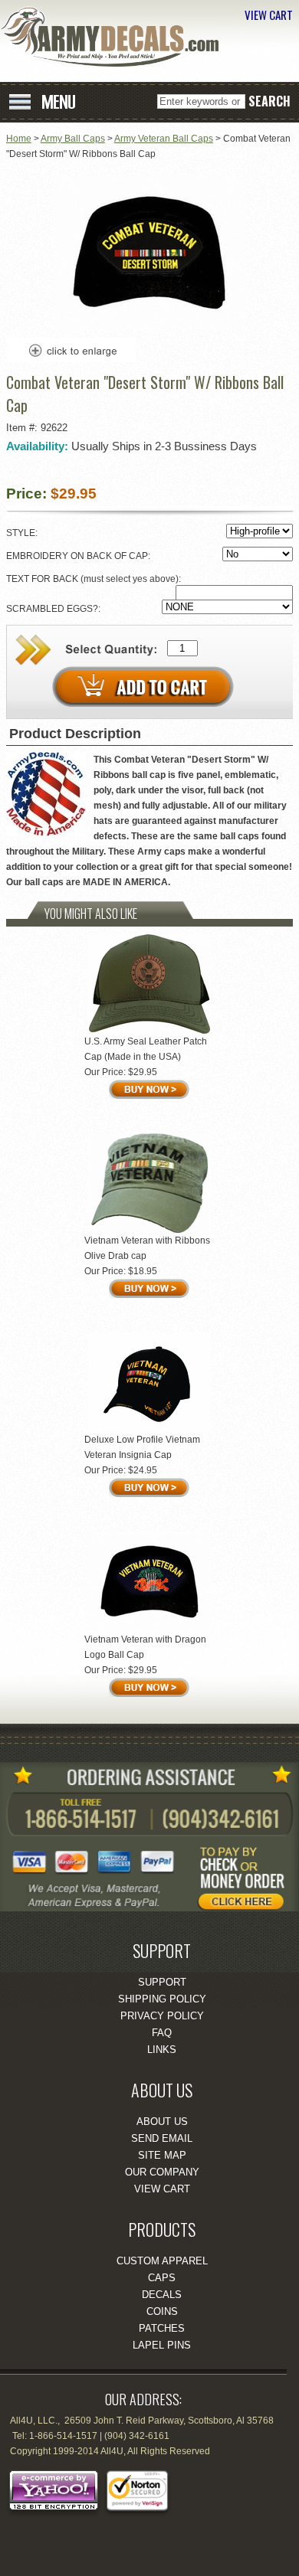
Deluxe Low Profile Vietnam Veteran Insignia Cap (142, 1447)
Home (19, 139)
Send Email (162, 2138)
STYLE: (23, 533)
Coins (162, 2311)
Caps (162, 2278)
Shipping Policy (162, 1999)
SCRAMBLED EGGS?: (54, 609)
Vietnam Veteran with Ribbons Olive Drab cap (147, 1248)
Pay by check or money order (249, 1873)
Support (162, 1982)
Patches (162, 2328)
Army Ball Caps (73, 139)
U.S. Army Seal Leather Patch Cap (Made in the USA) (146, 1049)
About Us (162, 2122)
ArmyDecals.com (115, 37)
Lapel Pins (162, 2345)
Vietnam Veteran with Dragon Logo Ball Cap (145, 1647)
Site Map (162, 2155)
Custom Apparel (162, 2261)
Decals (162, 2295)
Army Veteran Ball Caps (164, 139)
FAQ (162, 2033)
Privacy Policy (162, 2016)
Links (162, 2050)
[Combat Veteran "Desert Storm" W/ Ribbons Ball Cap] (149, 326)
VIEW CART (269, 15)
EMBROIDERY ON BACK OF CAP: (79, 556)
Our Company (162, 2172)
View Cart (162, 2189)
